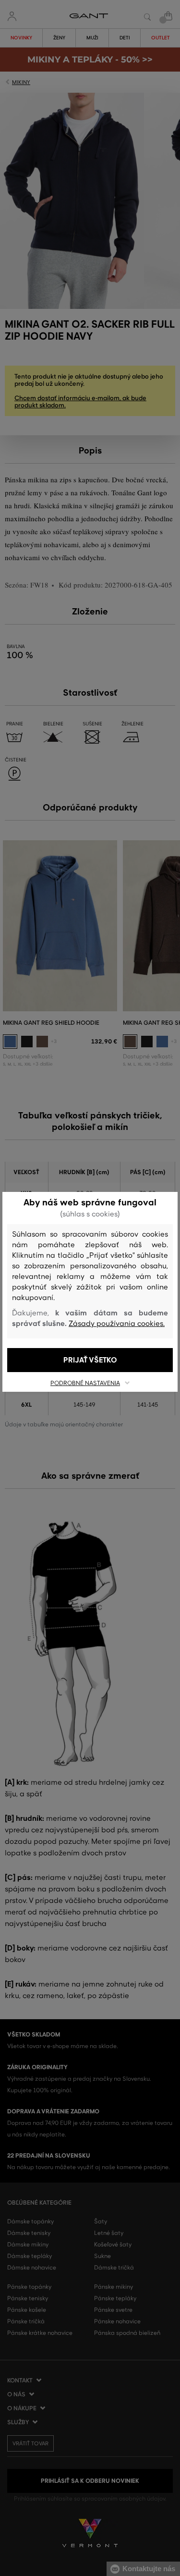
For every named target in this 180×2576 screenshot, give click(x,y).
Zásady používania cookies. (117, 1324)
